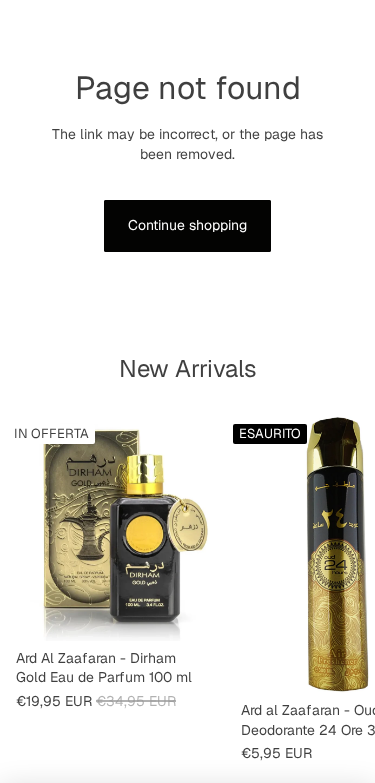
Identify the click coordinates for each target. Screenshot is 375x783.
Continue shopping (187, 225)
